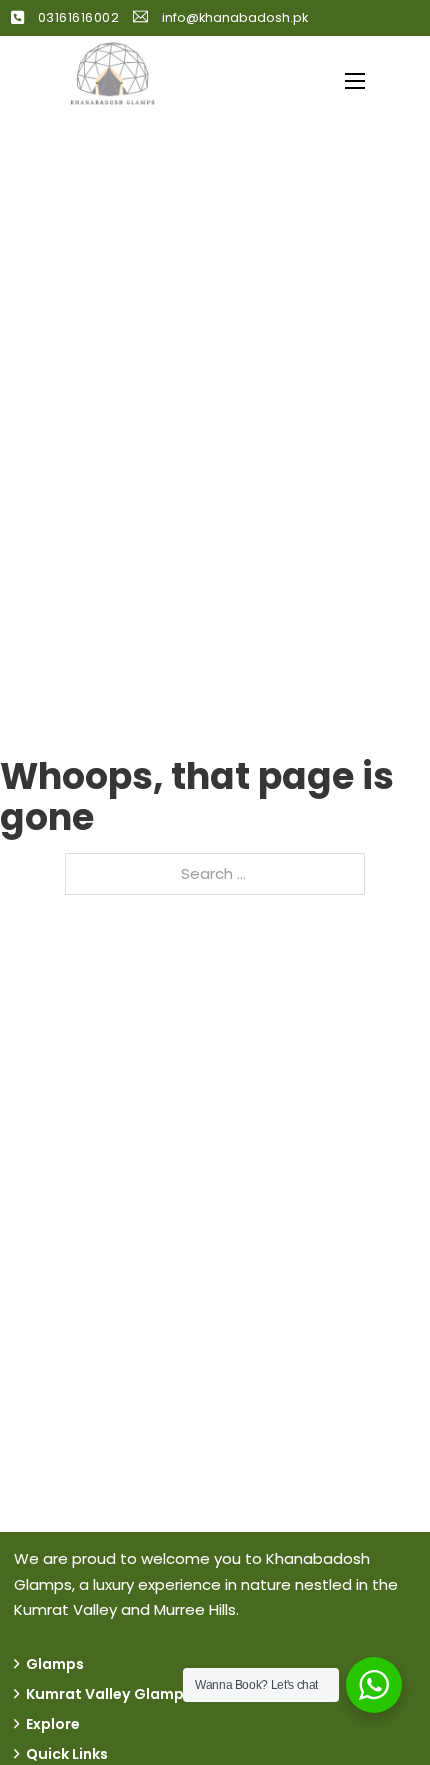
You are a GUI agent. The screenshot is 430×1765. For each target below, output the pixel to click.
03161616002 (79, 17)
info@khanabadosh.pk (235, 17)
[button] (215, 1664)
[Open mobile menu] (355, 81)
